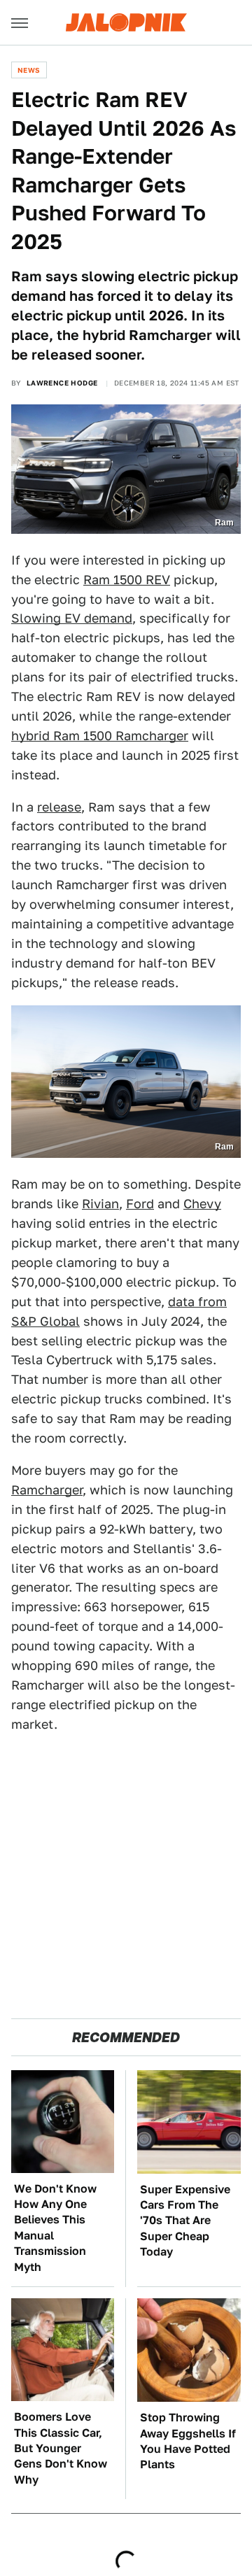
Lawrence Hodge (62, 383)
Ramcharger (47, 1490)
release (59, 807)
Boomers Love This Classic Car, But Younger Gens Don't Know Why (61, 2448)
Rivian (100, 1204)
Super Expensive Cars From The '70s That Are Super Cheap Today (185, 2221)
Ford (140, 1204)
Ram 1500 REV (127, 580)
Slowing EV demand (72, 618)
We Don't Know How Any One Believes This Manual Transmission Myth (55, 2228)
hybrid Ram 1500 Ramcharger (100, 736)
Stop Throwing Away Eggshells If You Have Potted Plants (188, 2441)
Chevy (202, 1204)
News (29, 70)
